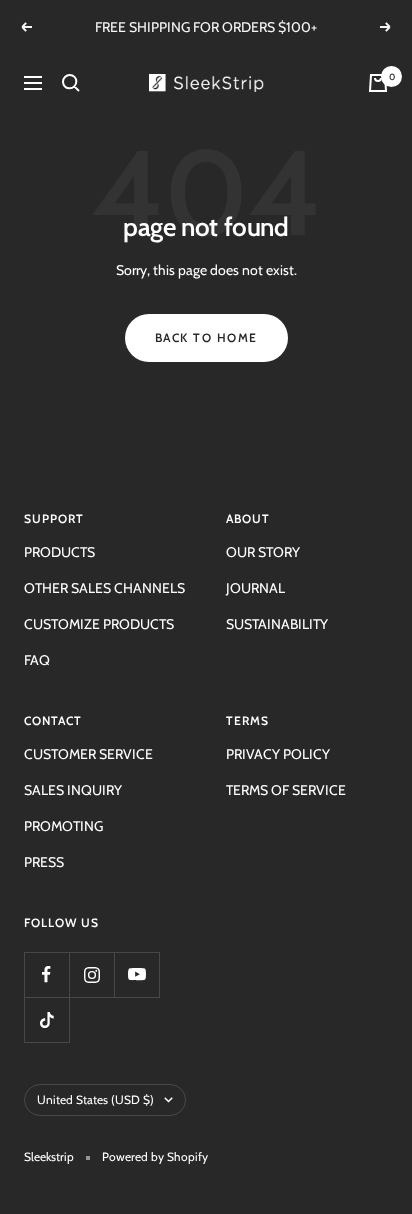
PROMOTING (63, 826)
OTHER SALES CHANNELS (104, 588)
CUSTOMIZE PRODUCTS (99, 624)
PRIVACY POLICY (278, 754)
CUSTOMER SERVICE (88, 754)
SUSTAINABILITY (277, 624)
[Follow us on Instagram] (91, 974)
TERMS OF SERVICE (286, 790)
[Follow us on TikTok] (46, 1019)
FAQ (37, 660)
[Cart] (378, 83)
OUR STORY (263, 552)
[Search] (71, 83)
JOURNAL (255, 588)
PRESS (44, 862)
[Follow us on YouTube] (136, 974)
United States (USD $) (95, 1099)
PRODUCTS (59, 552)
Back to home (206, 337)
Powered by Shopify (155, 1156)
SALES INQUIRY (73, 790)
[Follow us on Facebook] (46, 974)
